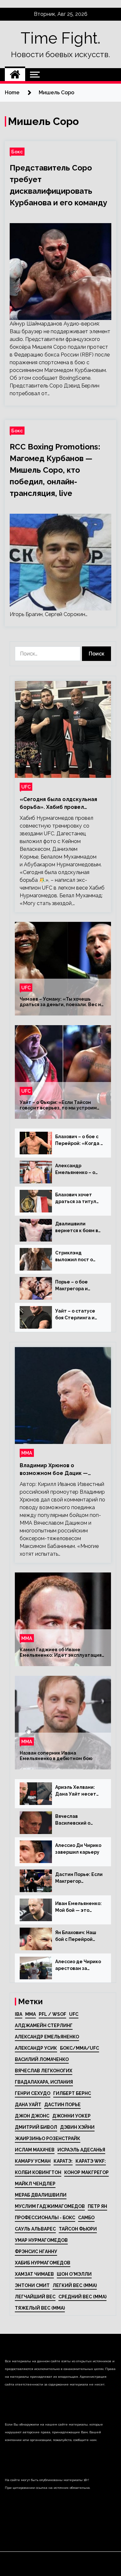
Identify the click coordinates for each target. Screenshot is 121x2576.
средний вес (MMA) (82, 2297)
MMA (30, 2014)
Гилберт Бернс (72, 2093)
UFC (26, 787)
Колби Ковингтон (38, 2172)
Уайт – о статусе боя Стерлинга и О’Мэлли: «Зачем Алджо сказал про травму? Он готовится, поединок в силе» (77, 1315)
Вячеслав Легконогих (44, 2071)
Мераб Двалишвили (41, 2195)
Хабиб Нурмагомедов (43, 2263)
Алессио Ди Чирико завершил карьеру (78, 1849)
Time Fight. (60, 38)
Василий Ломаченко (42, 2059)
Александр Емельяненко (47, 2037)
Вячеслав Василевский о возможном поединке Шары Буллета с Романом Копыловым (78, 1820)
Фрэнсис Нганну (36, 2251)
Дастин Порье (62, 2105)
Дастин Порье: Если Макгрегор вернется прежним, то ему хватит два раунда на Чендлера (79, 1878)
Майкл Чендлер (35, 2184)
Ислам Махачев (35, 2150)
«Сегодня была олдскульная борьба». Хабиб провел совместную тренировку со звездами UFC (58, 804)
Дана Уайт (28, 2105)
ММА (27, 1453)
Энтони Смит (32, 2285)
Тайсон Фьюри (78, 2229)
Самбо (86, 2218)
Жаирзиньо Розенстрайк (48, 2138)
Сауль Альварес (35, 2229)
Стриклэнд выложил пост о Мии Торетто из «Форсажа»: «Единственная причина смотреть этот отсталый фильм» (77, 1257)
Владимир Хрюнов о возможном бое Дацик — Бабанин (54, 1470)
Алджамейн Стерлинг (44, 2025)
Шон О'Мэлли (74, 2274)
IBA (19, 2014)
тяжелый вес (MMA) (40, 2308)
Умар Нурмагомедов (41, 2240)
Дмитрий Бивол (36, 2127)
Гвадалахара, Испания (44, 2082)
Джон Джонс (32, 2116)
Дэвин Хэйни (77, 2127)
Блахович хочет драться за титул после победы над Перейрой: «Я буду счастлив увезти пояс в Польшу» (78, 1199)
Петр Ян (97, 2206)
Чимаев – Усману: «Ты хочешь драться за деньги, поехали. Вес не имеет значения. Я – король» (62, 1002)
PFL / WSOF (52, 2014)
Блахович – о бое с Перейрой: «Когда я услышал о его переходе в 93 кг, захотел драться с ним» (79, 1140)
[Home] (15, 75)
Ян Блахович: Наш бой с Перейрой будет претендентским (76, 1936)
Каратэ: (63, 2161)
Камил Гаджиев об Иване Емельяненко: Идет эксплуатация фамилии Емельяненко (61, 1653)
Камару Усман (33, 2161)
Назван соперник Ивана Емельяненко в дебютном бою (56, 1756)
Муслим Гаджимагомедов (50, 2206)
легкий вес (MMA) (75, 2285)
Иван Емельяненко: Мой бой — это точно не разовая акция (78, 1907)
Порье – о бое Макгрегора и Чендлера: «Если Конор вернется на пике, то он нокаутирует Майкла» (78, 1286)
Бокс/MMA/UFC (80, 2048)
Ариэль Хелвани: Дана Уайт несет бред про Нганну (76, 1791)
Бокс (17, 152)
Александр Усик (36, 2048)
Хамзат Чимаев (34, 2274)
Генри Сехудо (33, 2093)
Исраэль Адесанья (81, 2150)
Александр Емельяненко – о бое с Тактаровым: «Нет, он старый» (77, 1170)
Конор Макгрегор (86, 2172)
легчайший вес (35, 2297)
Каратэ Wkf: (91, 2161)
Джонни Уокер (71, 2116)
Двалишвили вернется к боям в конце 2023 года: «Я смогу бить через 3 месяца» (79, 1228)
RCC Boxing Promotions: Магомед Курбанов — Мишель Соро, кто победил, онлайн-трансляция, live (55, 470)
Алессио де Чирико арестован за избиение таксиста (78, 1965)
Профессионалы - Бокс (45, 2218)
